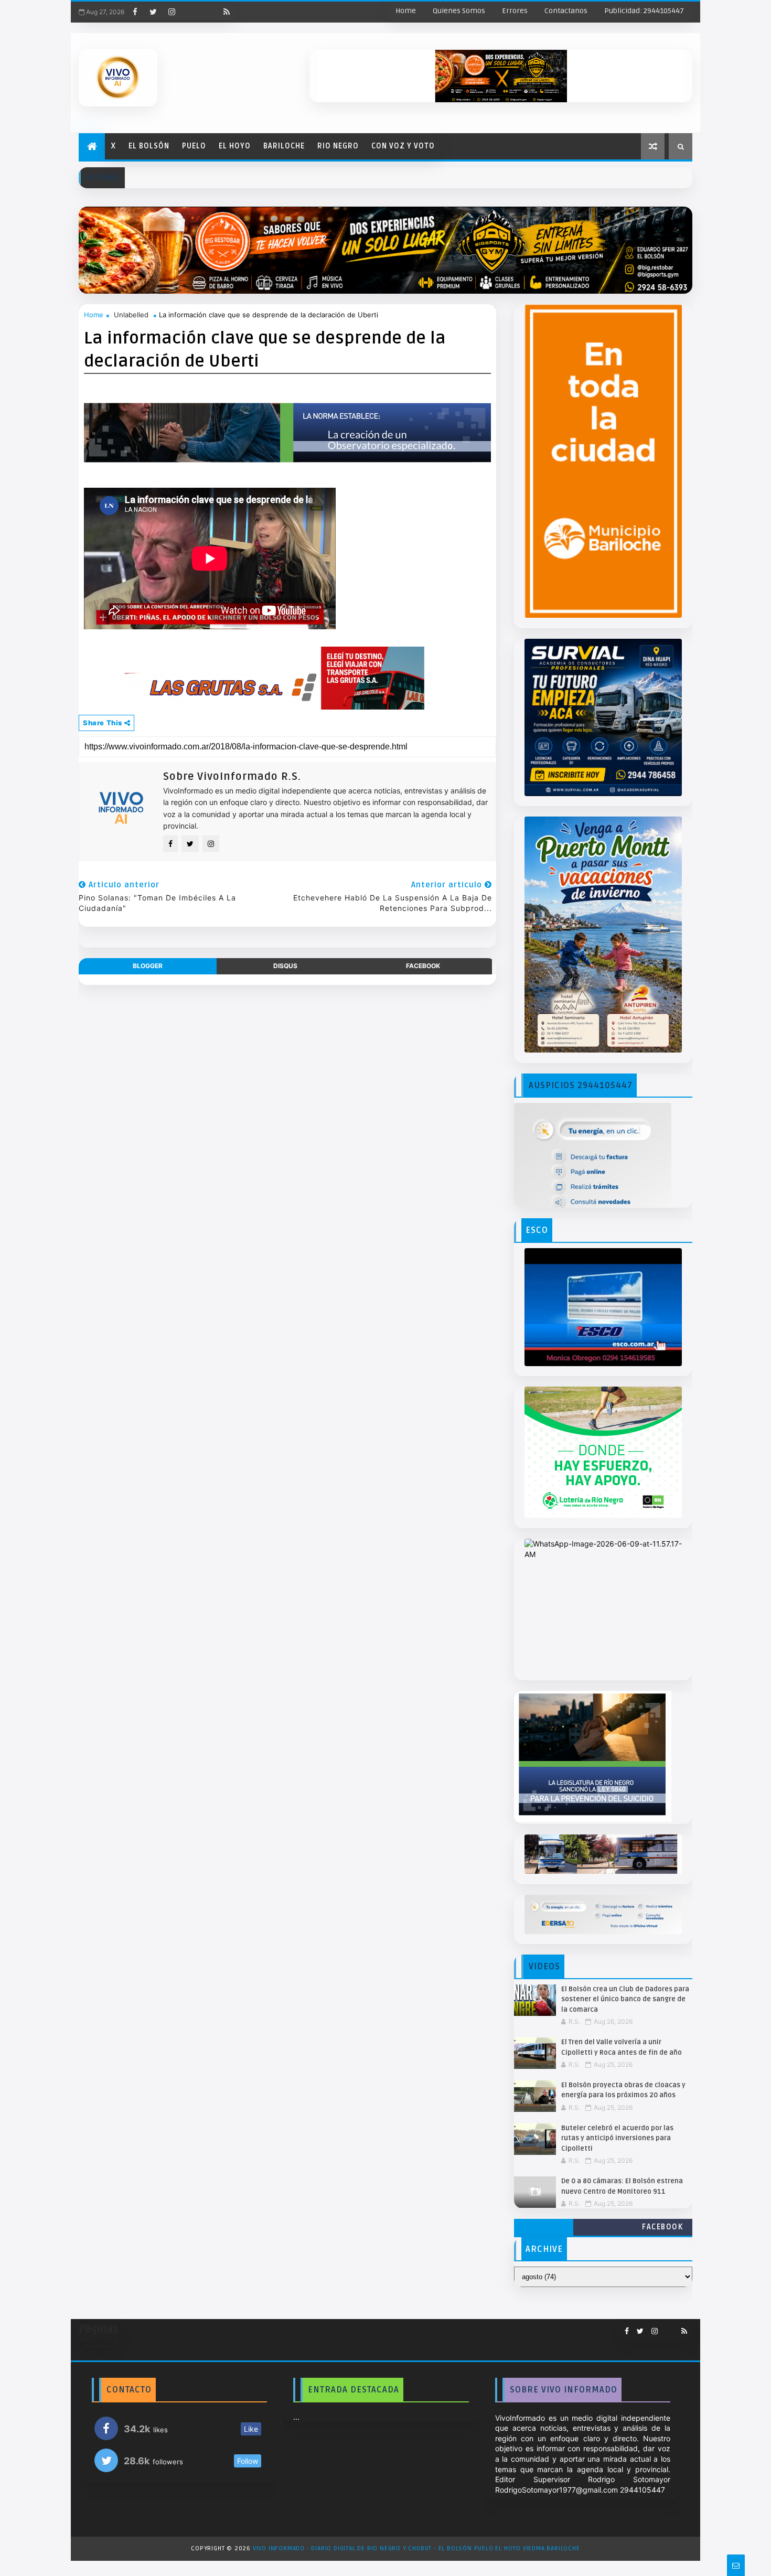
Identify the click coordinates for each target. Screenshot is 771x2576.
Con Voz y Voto (403, 146)
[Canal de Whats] (666, 2327)
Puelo (194, 146)
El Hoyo (235, 146)
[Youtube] (190, 12)
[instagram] (172, 12)
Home (406, 11)
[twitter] (153, 12)
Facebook (662, 2227)
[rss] (227, 12)
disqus (285, 966)
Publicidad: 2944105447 (644, 11)
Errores (515, 11)
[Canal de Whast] (208, 12)
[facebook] (135, 12)
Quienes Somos (459, 11)
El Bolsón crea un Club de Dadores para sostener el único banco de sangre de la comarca (625, 1999)
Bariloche (284, 146)
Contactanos (566, 11)
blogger (148, 966)
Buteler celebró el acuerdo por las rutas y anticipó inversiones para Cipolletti (617, 2138)
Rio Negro (338, 146)
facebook (423, 966)
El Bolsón (149, 146)
